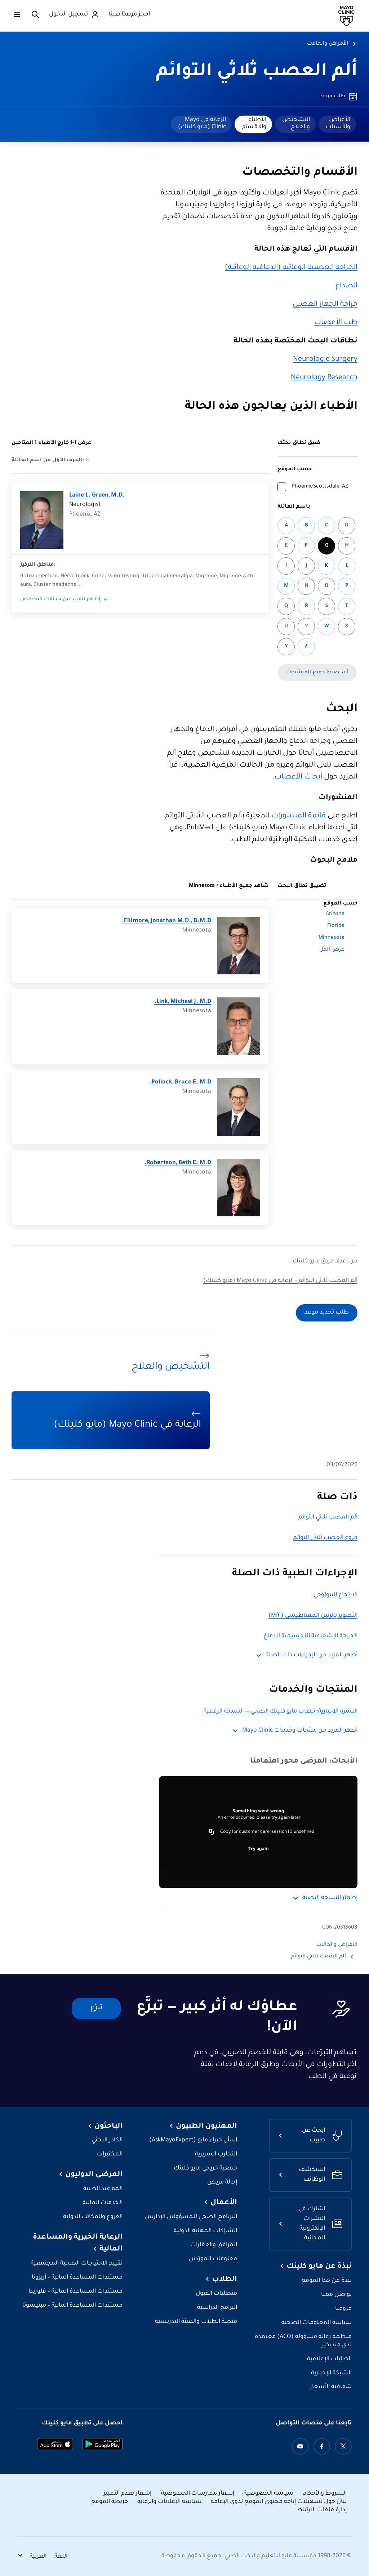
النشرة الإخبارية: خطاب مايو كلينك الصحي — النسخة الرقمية (281, 1712)
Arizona (335, 914)
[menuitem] (337, 124)
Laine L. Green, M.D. (97, 496)
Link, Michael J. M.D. (183, 1002)
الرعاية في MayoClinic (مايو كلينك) (202, 124)
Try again (258, 1849)
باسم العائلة (294, 507)
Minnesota (332, 938)
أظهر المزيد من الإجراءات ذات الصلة (312, 1655)
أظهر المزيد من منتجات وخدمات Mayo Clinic (300, 1731)
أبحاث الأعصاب (298, 777)
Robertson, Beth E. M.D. (178, 1163)
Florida (336, 926)
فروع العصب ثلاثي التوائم (325, 1538)
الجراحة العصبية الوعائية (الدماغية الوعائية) (291, 268)
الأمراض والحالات (328, 44)
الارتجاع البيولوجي (335, 1595)
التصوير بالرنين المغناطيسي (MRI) (313, 1616)
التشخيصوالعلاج (296, 124)
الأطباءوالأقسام (254, 124)
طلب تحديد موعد (327, 1313)
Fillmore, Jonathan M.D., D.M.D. (166, 921)
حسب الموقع (295, 470)
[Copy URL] (212, 1832)
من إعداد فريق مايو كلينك (325, 1262)
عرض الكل (332, 950)
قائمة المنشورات (299, 816)
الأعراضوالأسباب (338, 124)
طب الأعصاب (336, 323)
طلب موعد (333, 97)
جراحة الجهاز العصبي (325, 305)
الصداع (346, 286)
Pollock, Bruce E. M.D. (180, 1083)
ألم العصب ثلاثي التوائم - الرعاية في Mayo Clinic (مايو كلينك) (280, 1281)
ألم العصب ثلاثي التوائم (257, 72)
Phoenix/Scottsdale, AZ (320, 487)
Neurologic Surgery (325, 360)
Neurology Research (324, 378)
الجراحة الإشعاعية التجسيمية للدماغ (311, 1636)
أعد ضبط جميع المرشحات (317, 673)
